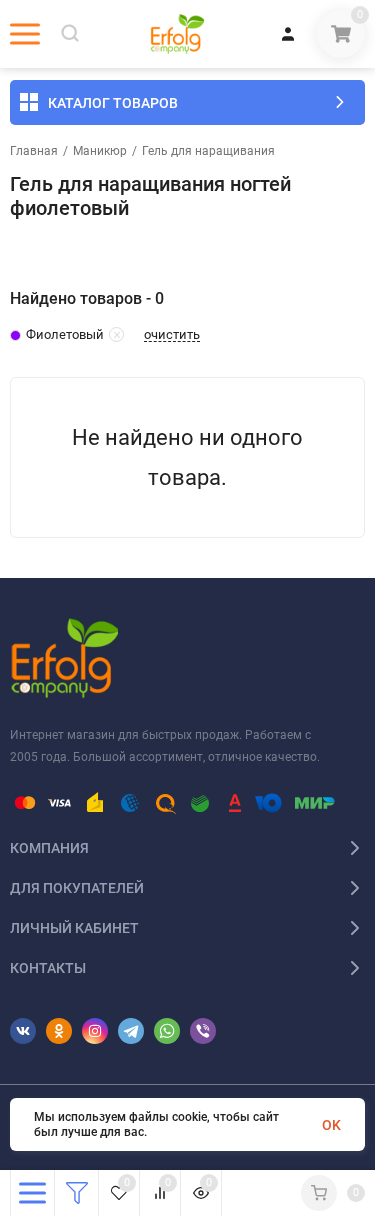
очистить (172, 335)
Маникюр (100, 151)
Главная (34, 151)
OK (331, 1125)
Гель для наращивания (208, 151)
